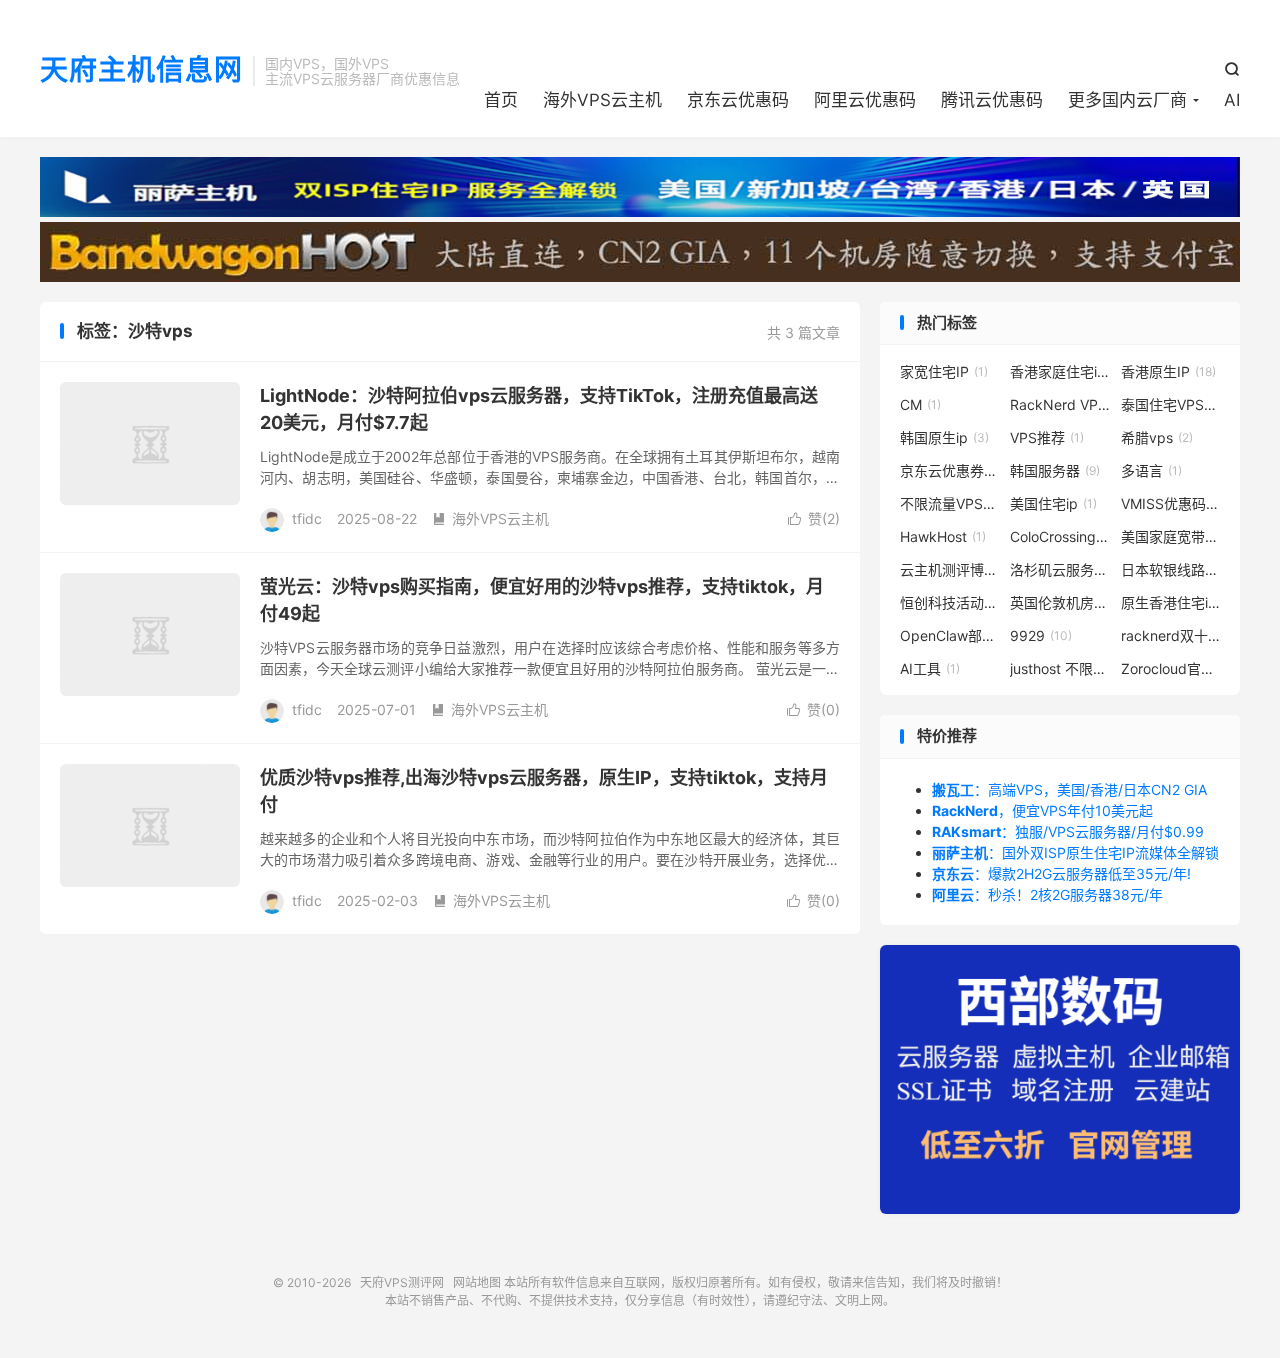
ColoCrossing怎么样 (1060, 536)
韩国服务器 (1055, 470)
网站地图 (477, 1282)
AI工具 (930, 668)
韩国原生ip (944, 437)
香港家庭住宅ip (1060, 371)
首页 (501, 100)
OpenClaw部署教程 (950, 635)
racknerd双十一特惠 (1171, 635)
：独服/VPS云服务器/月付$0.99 (1068, 831)
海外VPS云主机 (602, 100)
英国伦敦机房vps (1060, 602)
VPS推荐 (1047, 437)
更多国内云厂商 (1127, 100)
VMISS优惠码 (1171, 503)
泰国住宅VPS (1171, 404)
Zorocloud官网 (1171, 668)
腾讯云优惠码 (992, 100)
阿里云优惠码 (865, 100)
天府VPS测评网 (402, 1282)
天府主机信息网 (141, 71)
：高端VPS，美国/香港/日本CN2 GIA (1069, 789)
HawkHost (943, 536)
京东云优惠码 (738, 100)
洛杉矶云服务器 (1060, 569)
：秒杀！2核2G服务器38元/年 (1047, 894)
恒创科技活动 (950, 602)
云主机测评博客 (950, 569)
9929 (1041, 635)
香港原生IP (1168, 371)
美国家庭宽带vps (1171, 536)
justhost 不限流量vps (1060, 668)
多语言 (1151, 470)
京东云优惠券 (950, 470)
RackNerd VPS (1060, 404)
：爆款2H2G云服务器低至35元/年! (1061, 873)
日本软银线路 (1171, 569)
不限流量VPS (950, 503)
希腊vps (1157, 437)
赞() (814, 518)
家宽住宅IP (944, 371)
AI (1232, 100)
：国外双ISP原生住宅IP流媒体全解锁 (1075, 852)
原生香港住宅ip (1171, 602)
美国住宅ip (1053, 503)
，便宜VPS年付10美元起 (1042, 810)
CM (920, 404)
